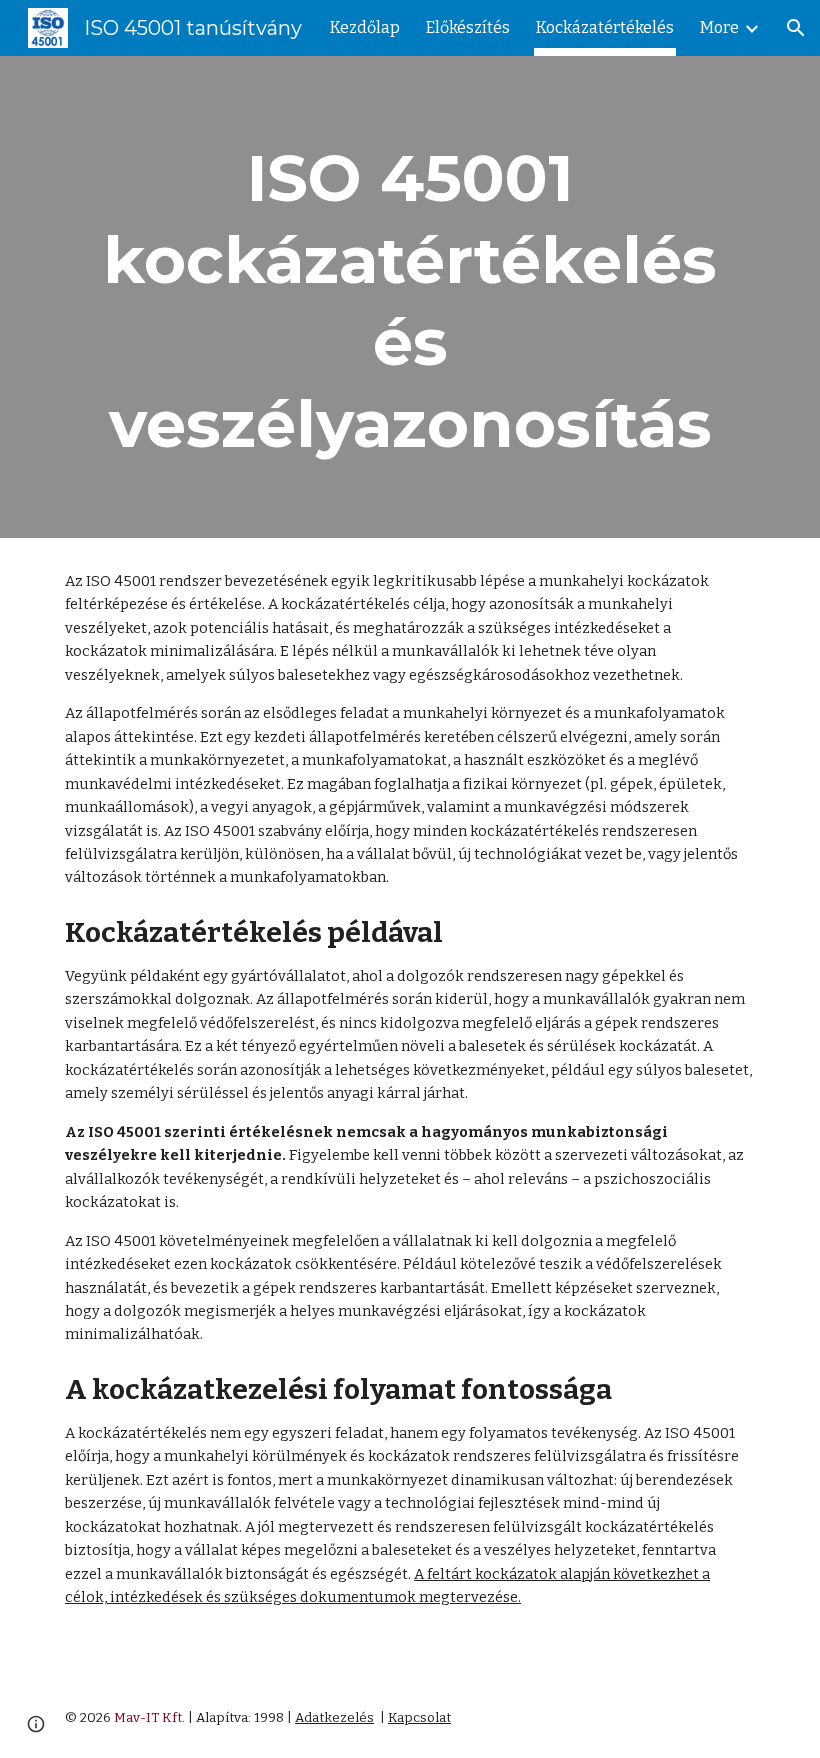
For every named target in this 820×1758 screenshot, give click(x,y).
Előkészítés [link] (468, 27)
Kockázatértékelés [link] (605, 27)
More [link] (719, 27)
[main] (410, 297)
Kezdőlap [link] (365, 27)
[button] (796, 28)
